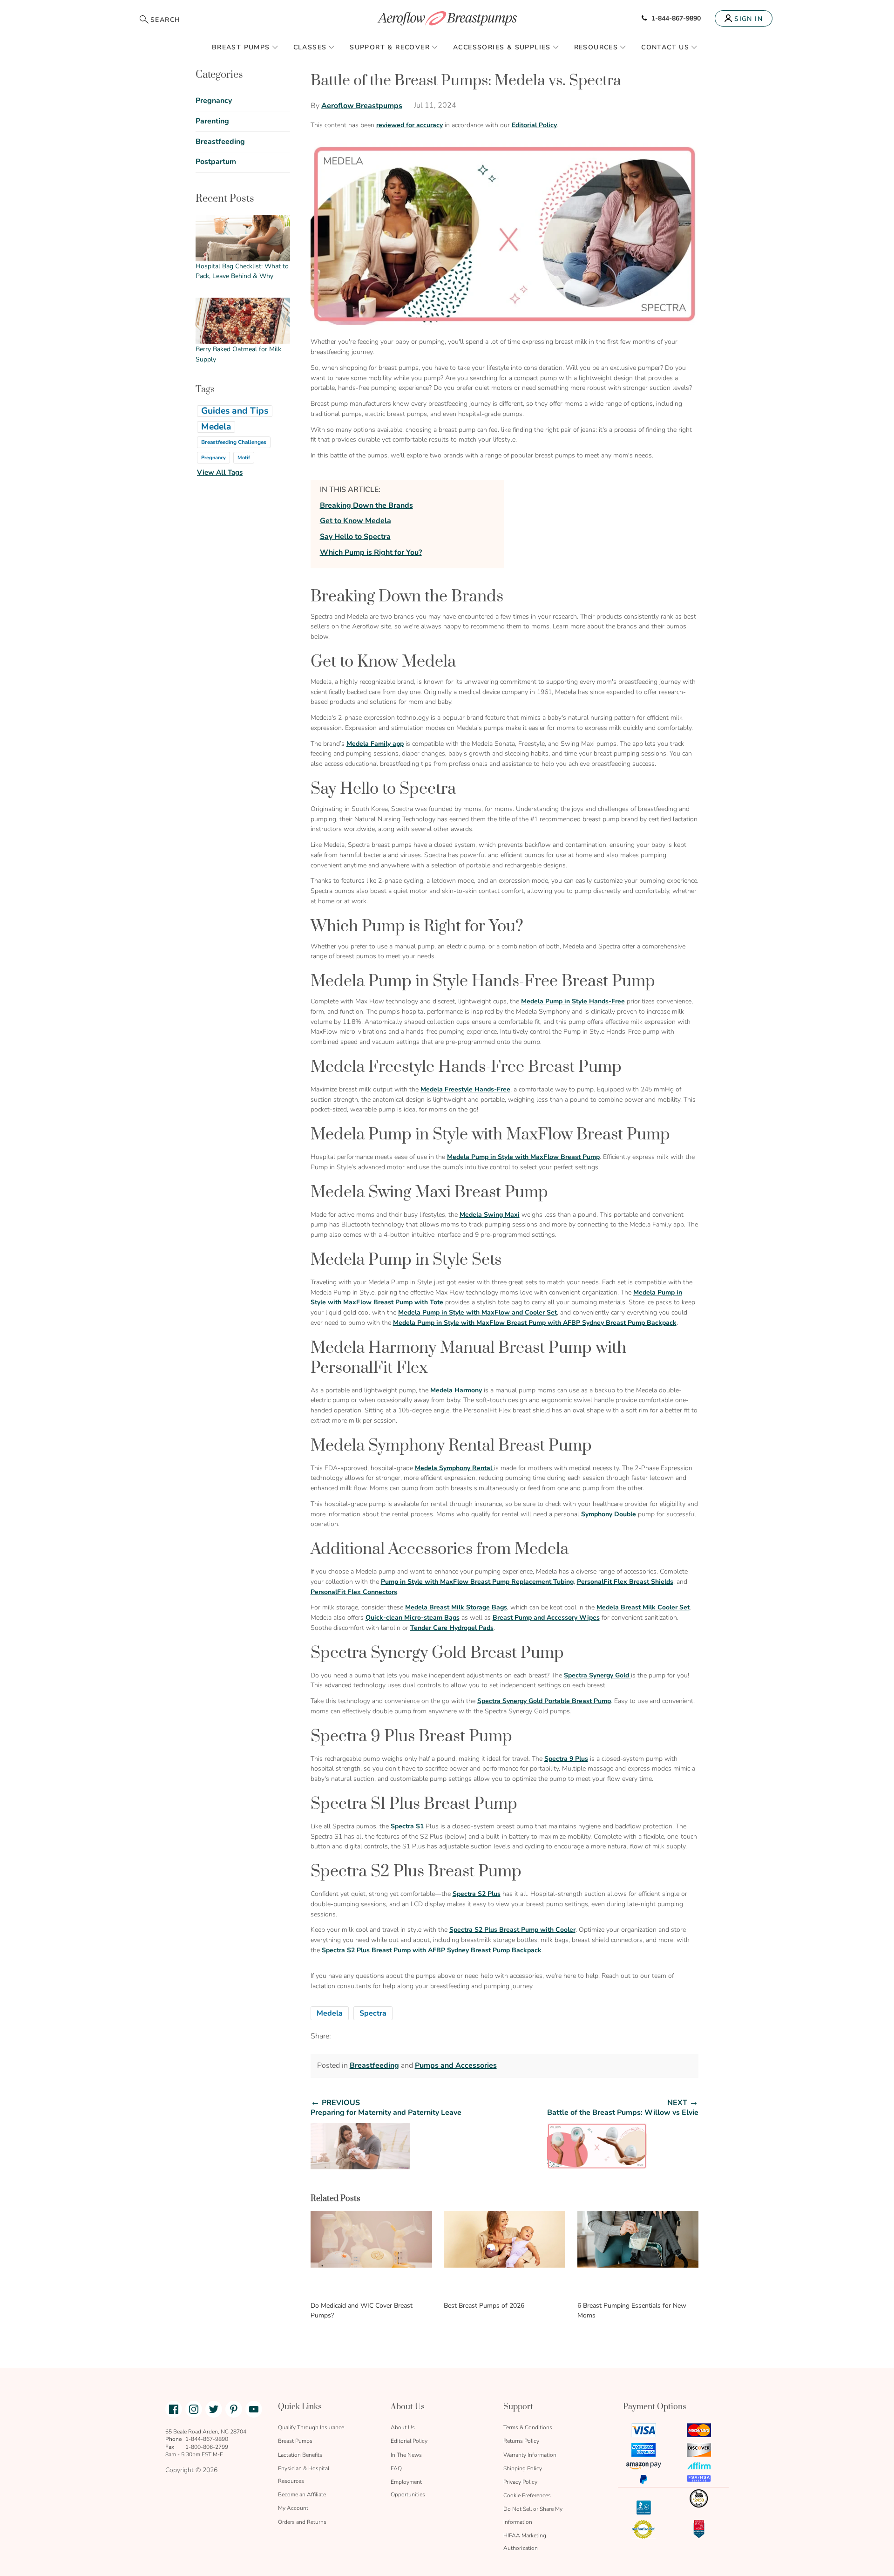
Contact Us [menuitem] (665, 47)
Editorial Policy (534, 125)
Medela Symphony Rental (454, 1468)
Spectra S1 (407, 1826)
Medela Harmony (456, 1390)
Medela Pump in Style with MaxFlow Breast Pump (523, 1157)
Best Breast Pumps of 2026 (484, 2306)
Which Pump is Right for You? (371, 552)
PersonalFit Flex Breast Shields (625, 1582)
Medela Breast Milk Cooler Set (643, 1607)
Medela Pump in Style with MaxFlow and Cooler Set (477, 1312)
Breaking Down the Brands (366, 505)
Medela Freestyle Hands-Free (465, 1089)
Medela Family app (375, 744)
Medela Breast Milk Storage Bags (456, 1607)
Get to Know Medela (356, 521)
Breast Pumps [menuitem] (241, 47)
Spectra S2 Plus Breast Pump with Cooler (512, 1930)
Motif (244, 458)
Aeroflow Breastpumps (362, 106)
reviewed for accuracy (410, 125)
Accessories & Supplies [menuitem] (502, 47)
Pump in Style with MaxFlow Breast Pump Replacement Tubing (477, 1582)
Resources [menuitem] (596, 47)
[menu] (447, 47)
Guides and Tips (235, 411)
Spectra (373, 2013)
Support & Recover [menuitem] (390, 47)
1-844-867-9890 (676, 18)
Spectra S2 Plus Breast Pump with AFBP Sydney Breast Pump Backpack (432, 1950)
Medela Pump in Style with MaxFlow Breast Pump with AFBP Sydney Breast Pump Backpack (535, 1323)
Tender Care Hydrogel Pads (452, 1628)
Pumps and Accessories (456, 2065)
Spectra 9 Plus (566, 1759)
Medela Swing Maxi (490, 1215)
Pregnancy (214, 101)
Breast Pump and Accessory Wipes (546, 1618)
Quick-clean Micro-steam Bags (413, 1618)
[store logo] (447, 18)
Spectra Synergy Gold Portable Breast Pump (544, 1701)
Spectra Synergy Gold (597, 1675)
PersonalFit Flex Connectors (354, 1592)
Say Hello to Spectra (355, 537)
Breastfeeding (374, 2065)
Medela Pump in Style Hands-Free (573, 1001)
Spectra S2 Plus (477, 1894)
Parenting (212, 121)
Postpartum (216, 162)
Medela (330, 2013)
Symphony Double (609, 1514)
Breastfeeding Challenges (234, 442)
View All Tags (220, 472)
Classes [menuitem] (310, 47)
